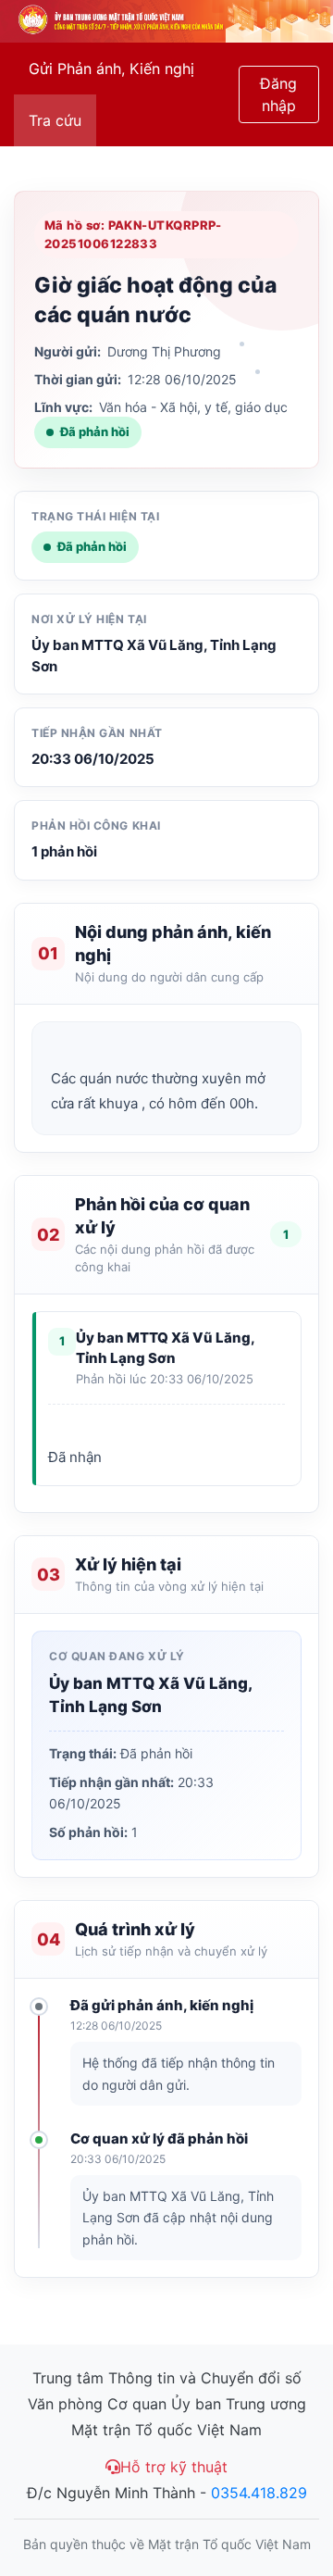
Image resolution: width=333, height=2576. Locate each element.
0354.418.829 (259, 2493)
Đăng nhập (278, 94)
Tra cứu (55, 120)
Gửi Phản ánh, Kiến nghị (111, 69)
